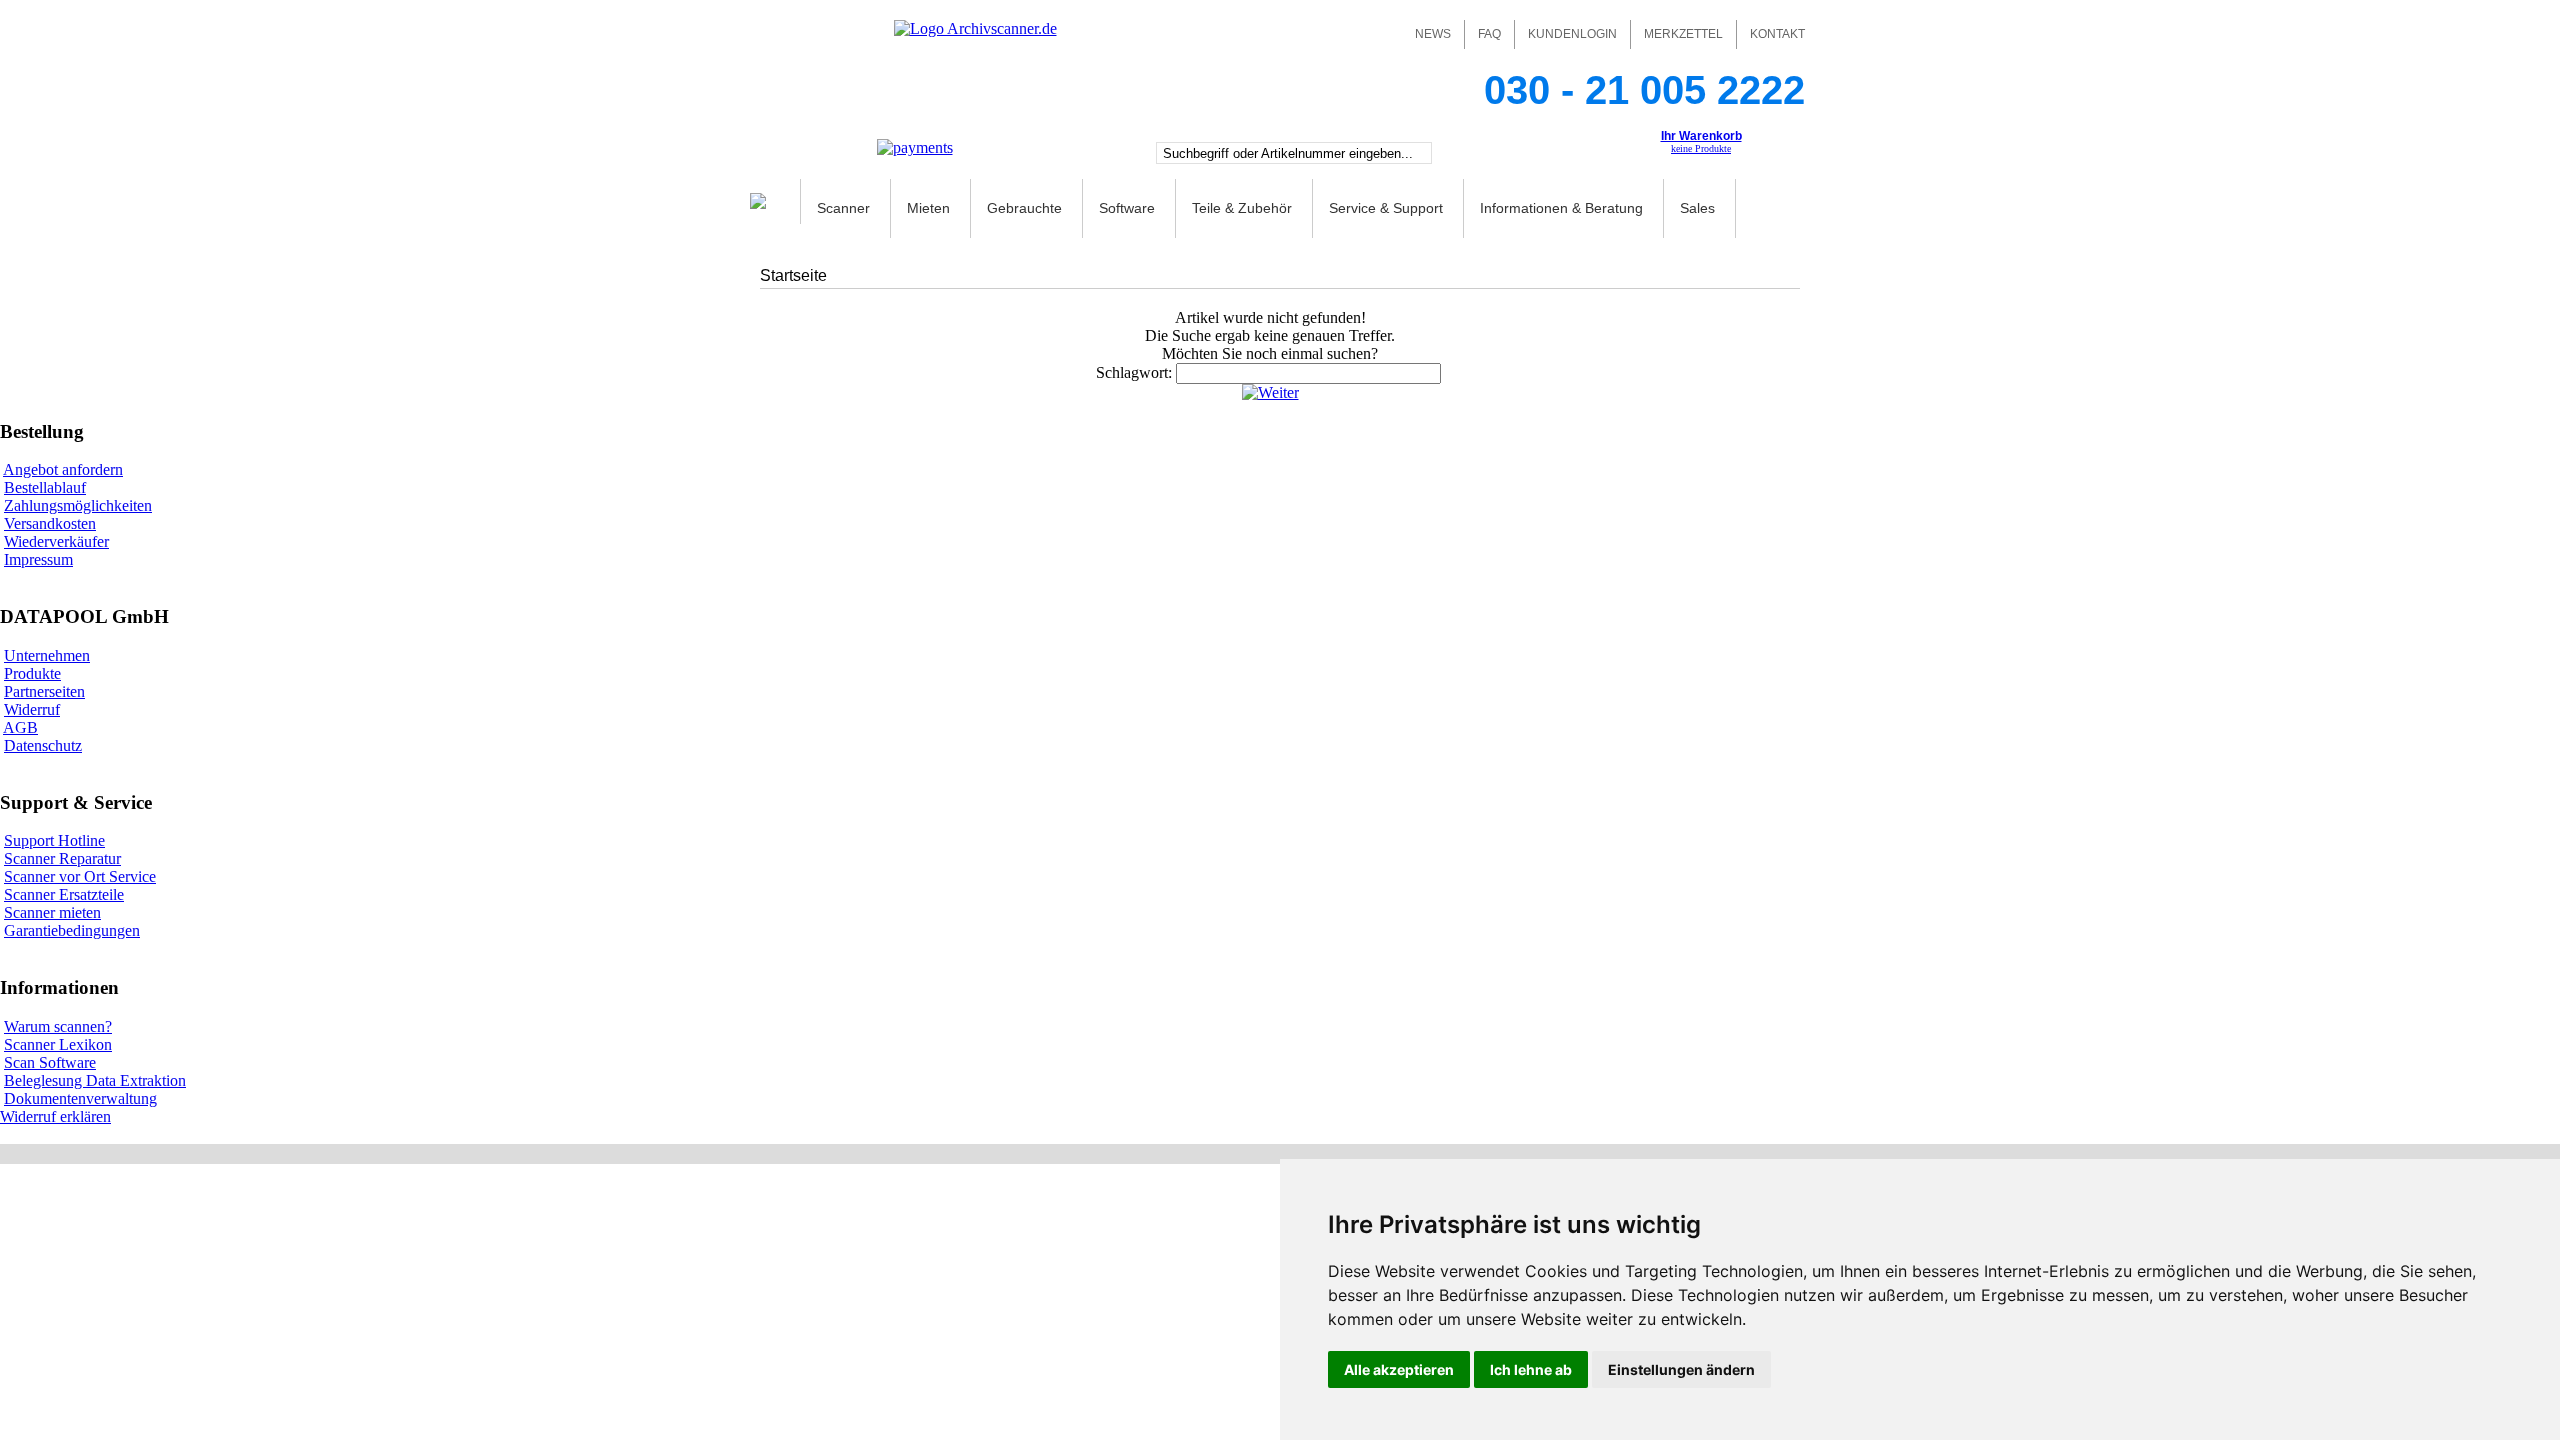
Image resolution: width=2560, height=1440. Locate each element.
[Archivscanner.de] (975, 28)
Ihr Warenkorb (1701, 136)
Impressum (38, 559)
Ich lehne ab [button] (1531, 1369)
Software (1127, 208)
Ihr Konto (1527, 154)
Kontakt (1777, 34)
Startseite (793, 275)
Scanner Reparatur (62, 858)
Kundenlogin (1572, 34)
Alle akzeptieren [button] (1399, 1369)
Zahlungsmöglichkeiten (78, 505)
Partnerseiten (44, 691)
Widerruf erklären (55, 1116)
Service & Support (1386, 208)
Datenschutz (43, 745)
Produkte (32, 673)
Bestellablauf (45, 487)
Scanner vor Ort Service (80, 876)
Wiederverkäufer (56, 541)
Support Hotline (54, 840)
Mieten (928, 208)
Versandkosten (50, 523)
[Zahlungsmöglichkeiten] (915, 147)
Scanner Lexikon (58, 1044)
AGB (20, 727)
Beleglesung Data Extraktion (95, 1080)
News (1433, 34)
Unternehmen (47, 655)
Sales (1697, 208)
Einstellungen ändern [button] (1681, 1369)
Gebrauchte (1024, 208)
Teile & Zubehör (1242, 208)
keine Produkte (1701, 148)
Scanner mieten (52, 912)
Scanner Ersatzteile (64, 894)
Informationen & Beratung (1561, 208)
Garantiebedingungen (72, 930)
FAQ (1489, 34)
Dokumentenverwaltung (80, 1098)
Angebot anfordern (63, 469)
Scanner (843, 208)
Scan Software (50, 1062)
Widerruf (32, 709)
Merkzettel (1683, 34)
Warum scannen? (58, 1026)
